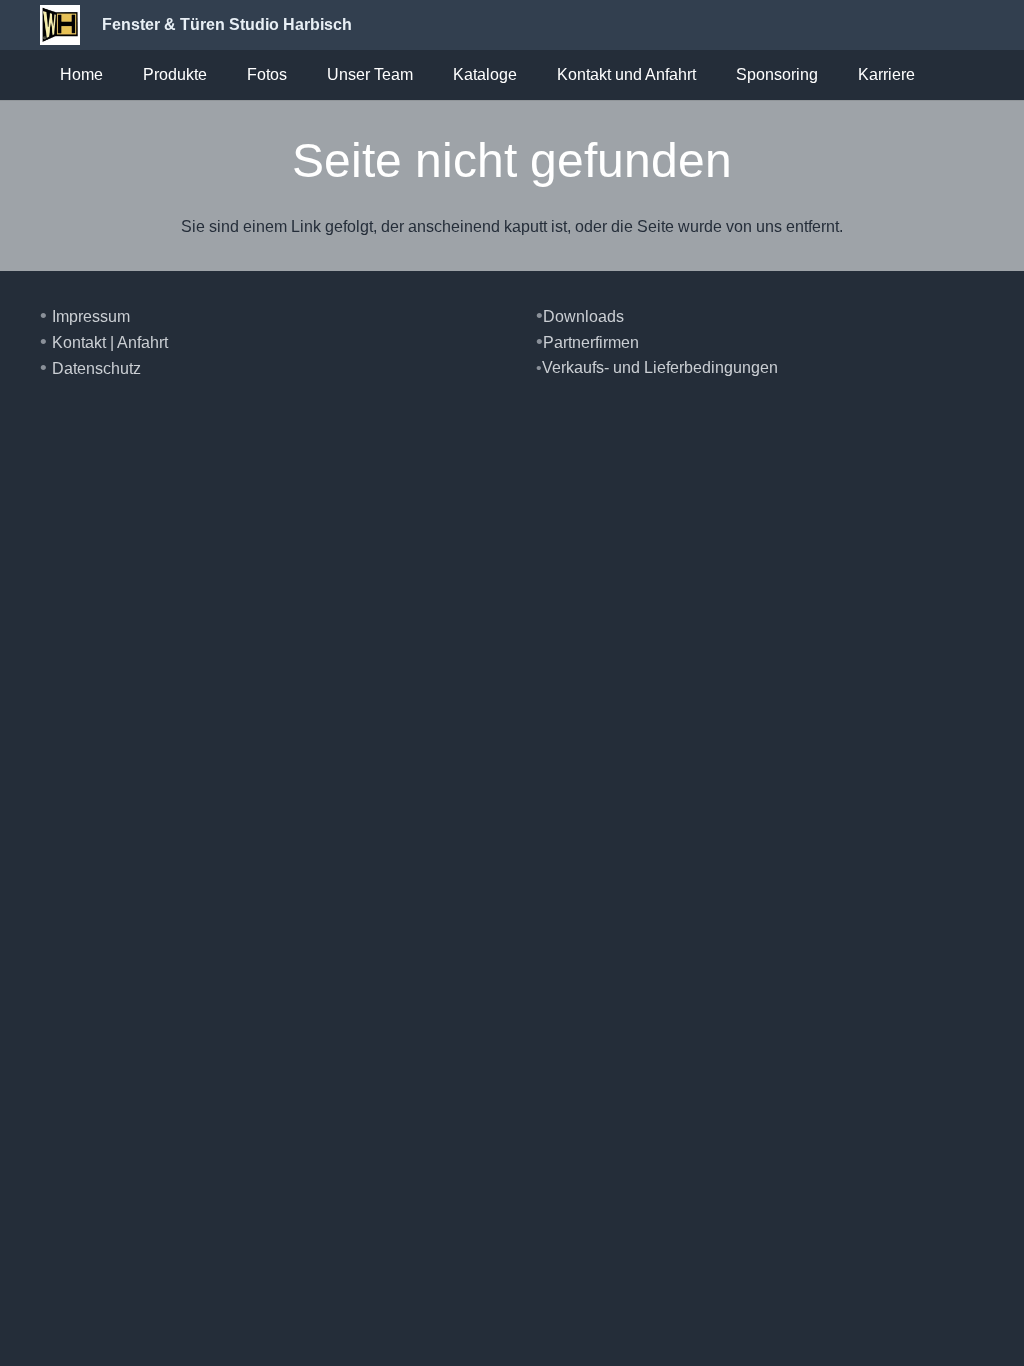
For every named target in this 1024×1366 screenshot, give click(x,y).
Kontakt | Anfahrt (110, 342)
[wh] (60, 25)
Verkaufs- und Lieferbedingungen (660, 367)
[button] (217, 75)
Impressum (91, 316)
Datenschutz (96, 368)
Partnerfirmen (591, 342)
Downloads (583, 316)
